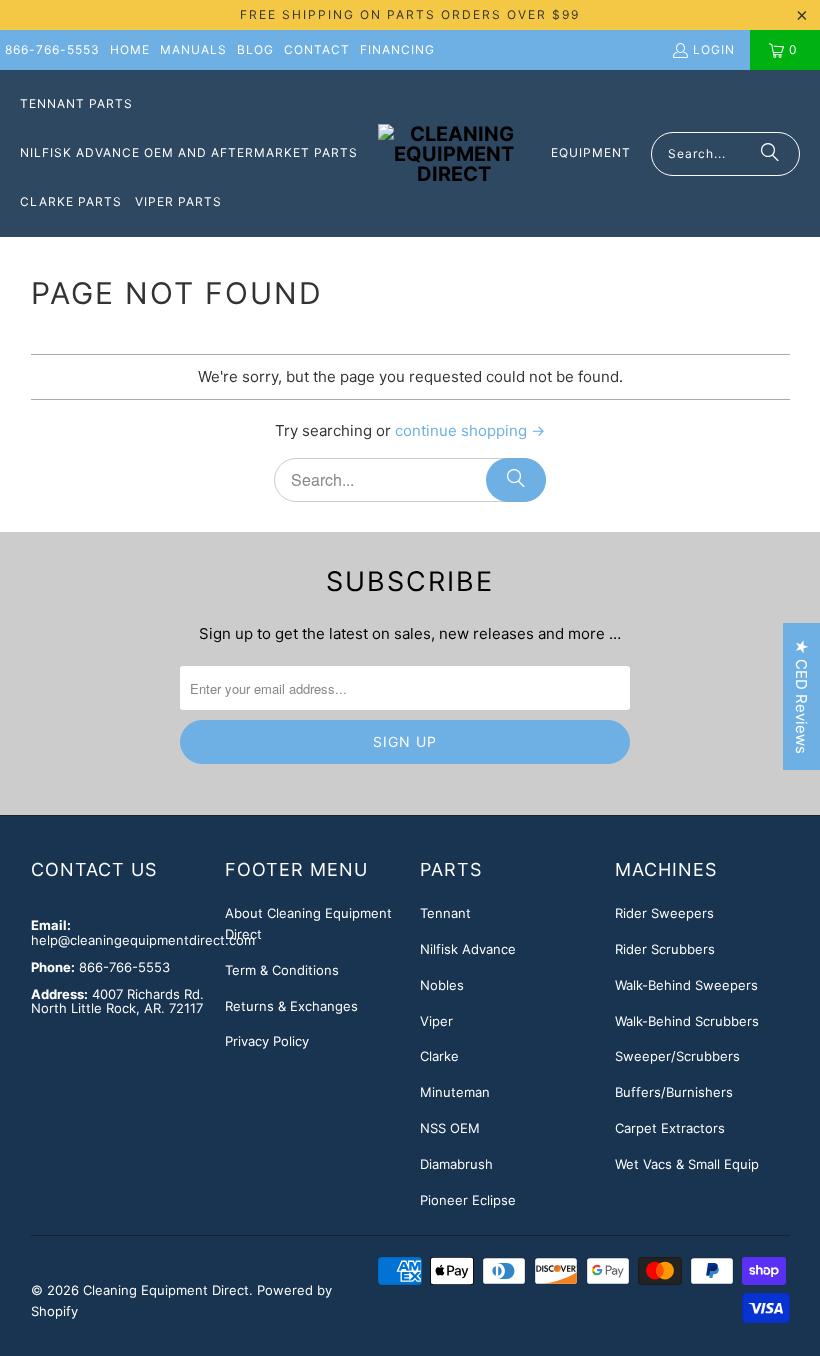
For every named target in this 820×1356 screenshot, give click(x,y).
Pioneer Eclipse (468, 1200)
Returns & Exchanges (291, 1006)
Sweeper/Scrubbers (677, 1056)
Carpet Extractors (670, 1128)
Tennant (445, 913)
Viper (436, 1021)
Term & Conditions (282, 970)
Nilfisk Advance (468, 949)
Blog (255, 49)
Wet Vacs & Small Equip (687, 1164)
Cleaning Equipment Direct (166, 1290)
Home (130, 49)
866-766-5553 (52, 49)
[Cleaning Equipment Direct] (454, 154)
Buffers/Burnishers (674, 1092)
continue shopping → (470, 430)
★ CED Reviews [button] (801, 696)
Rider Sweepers (664, 913)
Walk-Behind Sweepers (686, 985)
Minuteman (455, 1092)
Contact (317, 49)
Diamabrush (456, 1164)
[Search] (770, 154)
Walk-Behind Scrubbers (687, 1021)
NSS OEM (450, 1128)
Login (714, 49)
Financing (397, 49)
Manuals (193, 49)
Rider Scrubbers (665, 949)
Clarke (439, 1056)
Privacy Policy (267, 1041)
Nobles (442, 985)
